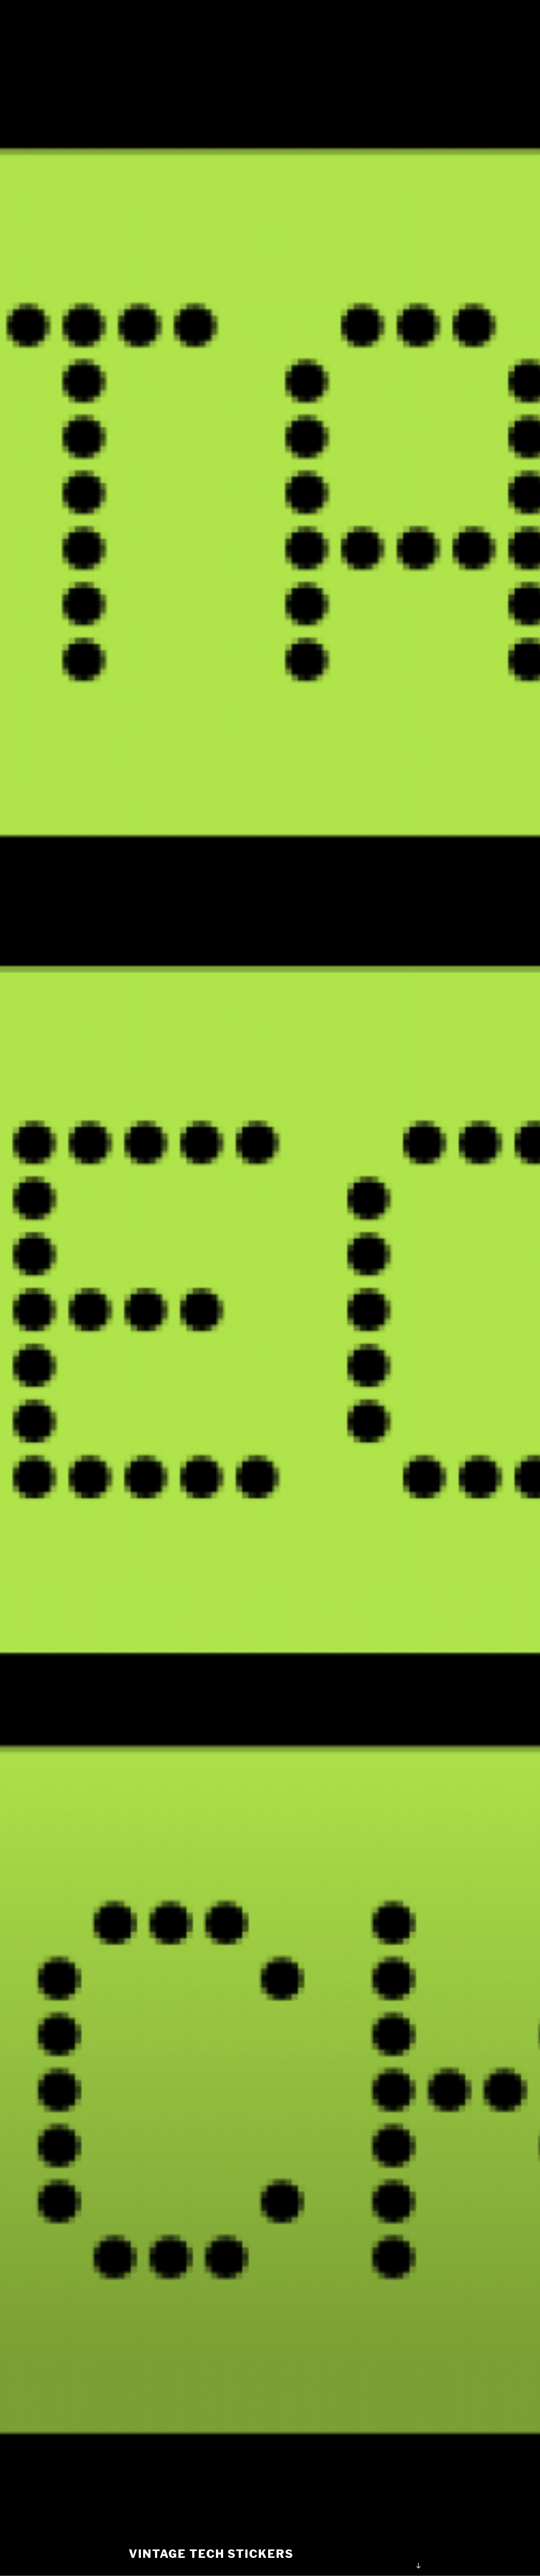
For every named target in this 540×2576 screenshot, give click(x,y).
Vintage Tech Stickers (211, 2554)
